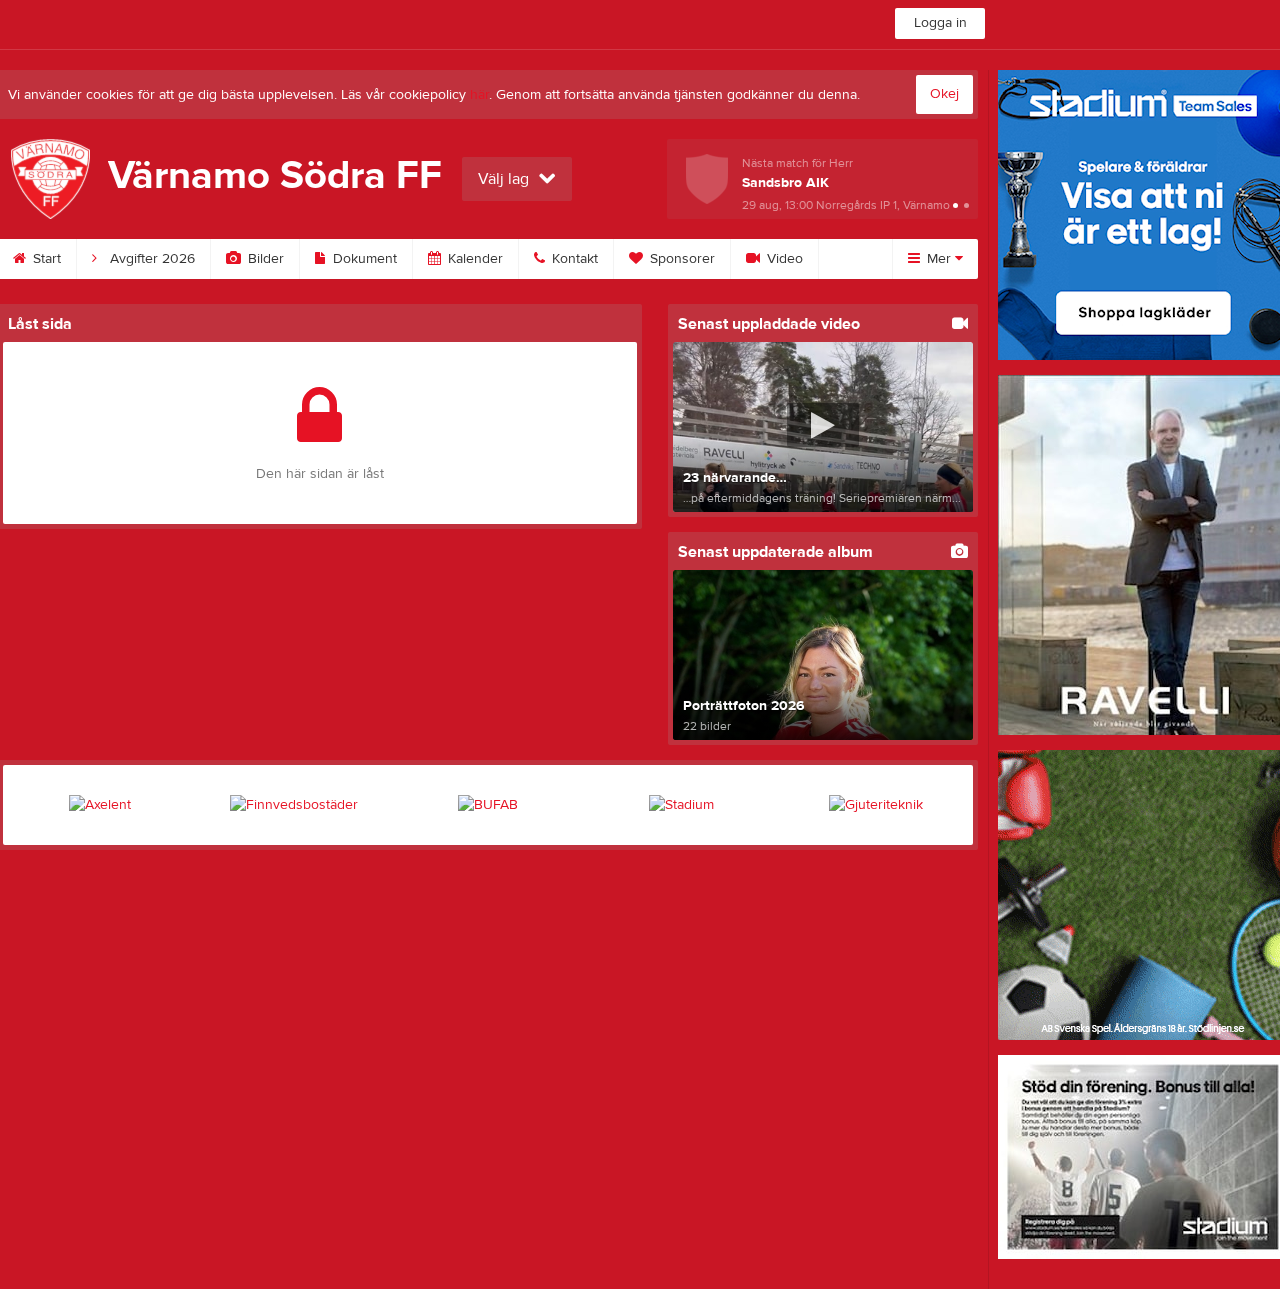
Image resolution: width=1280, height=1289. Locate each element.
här (479, 95)
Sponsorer (680, 259)
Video (783, 259)
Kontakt (573, 259)
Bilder (264, 259)
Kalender (473, 259)
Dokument (363, 259)
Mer (939, 259)
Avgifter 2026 (150, 259)
